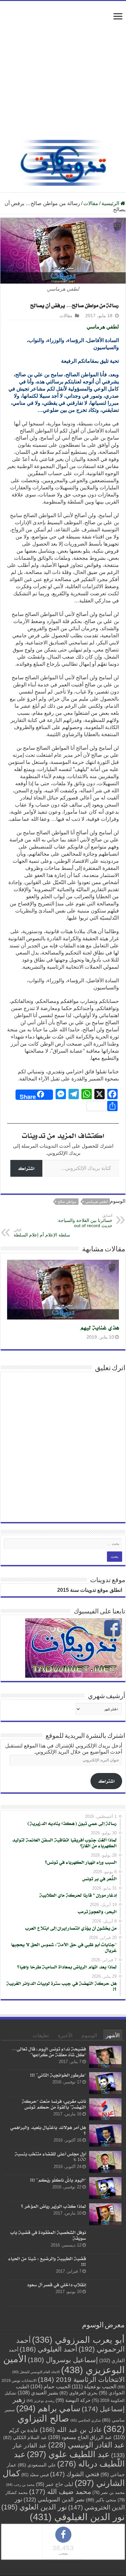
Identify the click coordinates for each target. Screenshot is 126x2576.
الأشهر (113, 2035)
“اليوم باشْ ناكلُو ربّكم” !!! (58, 2180)
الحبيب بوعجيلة (94, 2386)
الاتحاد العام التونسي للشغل (36, 2372)
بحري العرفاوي (79, 2393)
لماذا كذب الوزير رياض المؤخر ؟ (53, 2206)
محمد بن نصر (109, 2492)
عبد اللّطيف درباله (69, 2459)
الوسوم (89, 2035)
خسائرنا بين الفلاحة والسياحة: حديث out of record (85, 1221)
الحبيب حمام (50, 2386)
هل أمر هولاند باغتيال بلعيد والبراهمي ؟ (48, 2130)
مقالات (91, 203)
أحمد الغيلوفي (48, 2349)
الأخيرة (65, 2035)
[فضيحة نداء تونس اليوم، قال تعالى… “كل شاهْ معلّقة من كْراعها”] (105, 2057)
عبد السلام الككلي (25, 2437)
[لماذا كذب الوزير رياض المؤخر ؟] (105, 2214)
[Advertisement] (63, 74)
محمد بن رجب (20, 2484)
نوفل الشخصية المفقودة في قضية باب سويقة (48, 2235)
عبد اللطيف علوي (68, 2454)
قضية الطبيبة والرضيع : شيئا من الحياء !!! (47, 2261)
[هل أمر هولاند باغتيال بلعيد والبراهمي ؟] (105, 2135)
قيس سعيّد (35, 2474)
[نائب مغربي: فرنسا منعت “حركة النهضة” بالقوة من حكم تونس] (105, 2109)
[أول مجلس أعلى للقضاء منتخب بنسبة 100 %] (105, 2162)
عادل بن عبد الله (71, 2429)
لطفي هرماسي (103, 327)
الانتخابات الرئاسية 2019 (81, 2379)
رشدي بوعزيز (40, 2400)
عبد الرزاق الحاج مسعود (80, 2437)
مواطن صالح (67, 1202)
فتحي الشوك (75, 2474)
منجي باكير (101, 2499)
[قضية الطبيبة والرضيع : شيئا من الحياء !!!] (105, 2267)
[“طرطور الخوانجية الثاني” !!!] (105, 2083)
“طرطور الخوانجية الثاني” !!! (58, 2075)
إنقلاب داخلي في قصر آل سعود (56, 2284)
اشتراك (26, 1168)
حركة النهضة (73, 2400)
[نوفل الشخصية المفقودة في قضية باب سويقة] (105, 2240)
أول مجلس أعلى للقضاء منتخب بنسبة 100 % (50, 2157)
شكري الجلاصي (86, 2420)
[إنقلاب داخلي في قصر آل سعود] (105, 2293)
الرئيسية (111, 203)
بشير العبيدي (38, 2392)
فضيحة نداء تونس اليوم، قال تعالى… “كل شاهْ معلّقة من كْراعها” (49, 2052)
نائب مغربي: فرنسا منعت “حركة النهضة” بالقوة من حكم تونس (54, 2104)
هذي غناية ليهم (99, 1327)
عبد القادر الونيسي (86, 2445)
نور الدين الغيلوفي (77, 2516)
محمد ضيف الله (60, 2491)
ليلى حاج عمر (55, 2484)
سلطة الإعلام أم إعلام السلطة (42, 1233)
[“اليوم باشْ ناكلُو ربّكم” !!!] (105, 2188)
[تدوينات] (63, 162)
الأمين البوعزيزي (64, 2364)
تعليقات (41, 2035)
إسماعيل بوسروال (63, 2359)
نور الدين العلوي (34, 2507)
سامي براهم (48, 2408)
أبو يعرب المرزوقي (78, 2340)
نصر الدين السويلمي (54, 2499)
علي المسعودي (37, 2465)
